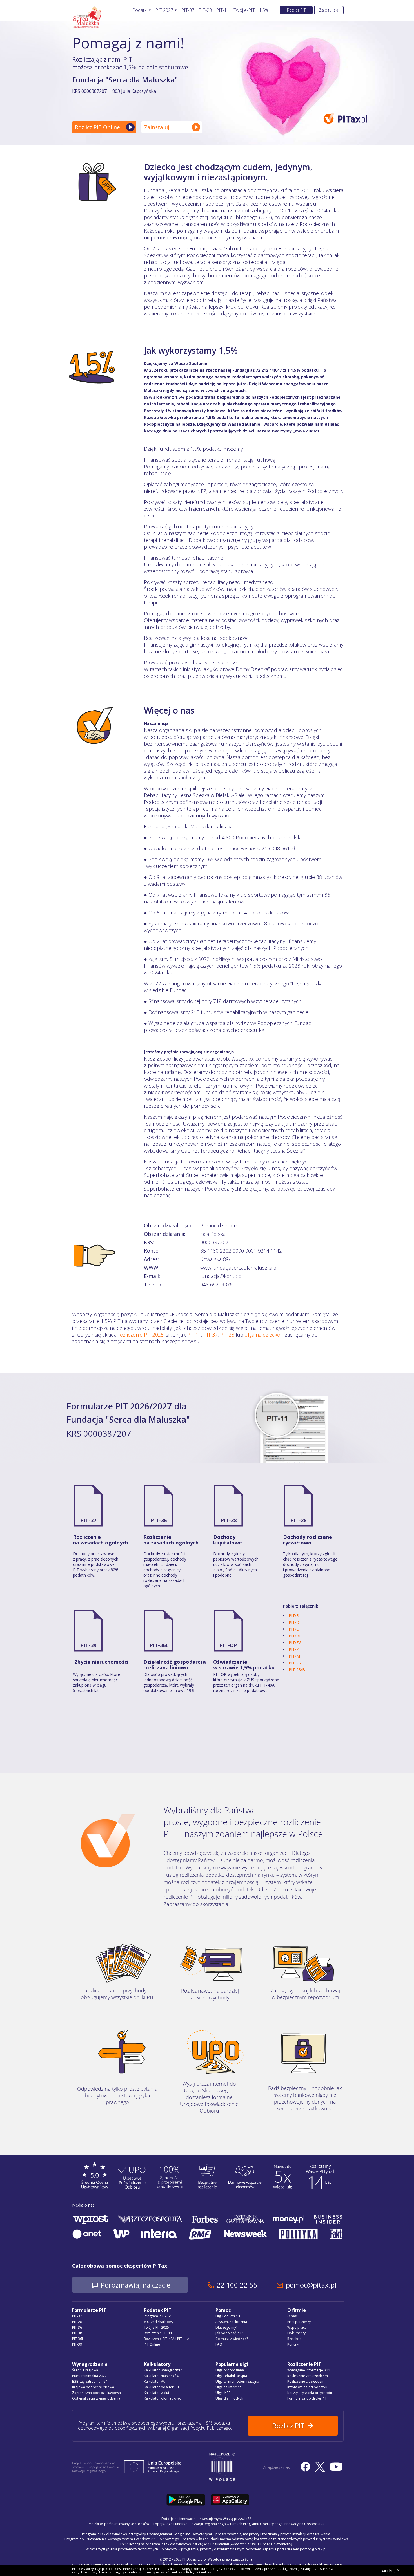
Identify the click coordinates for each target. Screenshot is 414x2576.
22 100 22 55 (237, 2285)
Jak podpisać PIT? (229, 2333)
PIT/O (294, 1629)
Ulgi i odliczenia (228, 2316)
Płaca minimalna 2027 (89, 2376)
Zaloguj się (329, 10)
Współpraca (297, 2327)
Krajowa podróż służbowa (93, 2387)
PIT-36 (159, 1520)
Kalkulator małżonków (162, 2376)
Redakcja (294, 2339)
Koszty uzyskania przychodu (310, 2393)
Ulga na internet (228, 2387)
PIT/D (294, 1622)
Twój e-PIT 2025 (156, 2327)
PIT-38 (229, 1520)
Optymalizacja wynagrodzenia (96, 2398)
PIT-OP (228, 1645)
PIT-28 (205, 10)
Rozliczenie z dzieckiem (306, 2381)
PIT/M (294, 1656)
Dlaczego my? (226, 2327)
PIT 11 (194, 1335)
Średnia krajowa (85, 2370)
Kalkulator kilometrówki (163, 2398)
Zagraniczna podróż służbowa (96, 2393)
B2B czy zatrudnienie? (89, 2381)
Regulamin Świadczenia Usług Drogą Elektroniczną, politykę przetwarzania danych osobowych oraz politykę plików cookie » (243, 2564)
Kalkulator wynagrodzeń (163, 2370)
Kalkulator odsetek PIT (162, 2387)
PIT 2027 (164, 10)
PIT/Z (294, 1649)
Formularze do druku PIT (307, 2398)
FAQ (219, 2344)
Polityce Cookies (199, 2572)
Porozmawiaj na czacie (136, 2285)
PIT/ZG (295, 1643)
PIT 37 (211, 1335)
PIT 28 (227, 1335)
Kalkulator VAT (155, 2381)
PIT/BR (295, 1636)
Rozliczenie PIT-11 (158, 2333)
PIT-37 (188, 10)
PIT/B (294, 1616)
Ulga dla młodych (229, 2398)
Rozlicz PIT (296, 10)
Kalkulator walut (157, 2393)
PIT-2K (295, 1663)
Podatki (140, 10)
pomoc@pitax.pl (311, 2285)
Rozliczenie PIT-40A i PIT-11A (167, 2339)
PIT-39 (88, 1645)
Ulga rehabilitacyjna (231, 2376)
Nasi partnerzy (299, 2322)
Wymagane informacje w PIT (310, 2370)
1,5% (264, 10)
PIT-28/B (297, 1670)
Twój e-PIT (244, 10)
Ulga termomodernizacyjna (237, 2381)
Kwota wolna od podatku (307, 2387)
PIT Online (152, 2344)
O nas (292, 2316)
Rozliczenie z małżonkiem (308, 2376)
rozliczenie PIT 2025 (141, 1335)
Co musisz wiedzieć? (232, 2339)
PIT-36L (159, 1645)
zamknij (389, 2570)
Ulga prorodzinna (230, 2370)
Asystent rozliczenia (231, 2322)
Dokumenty (296, 2333)
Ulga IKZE (223, 2393)
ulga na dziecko (262, 1335)
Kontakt (293, 2344)
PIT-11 (223, 10)
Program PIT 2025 (158, 2316)
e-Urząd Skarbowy (159, 2322)
